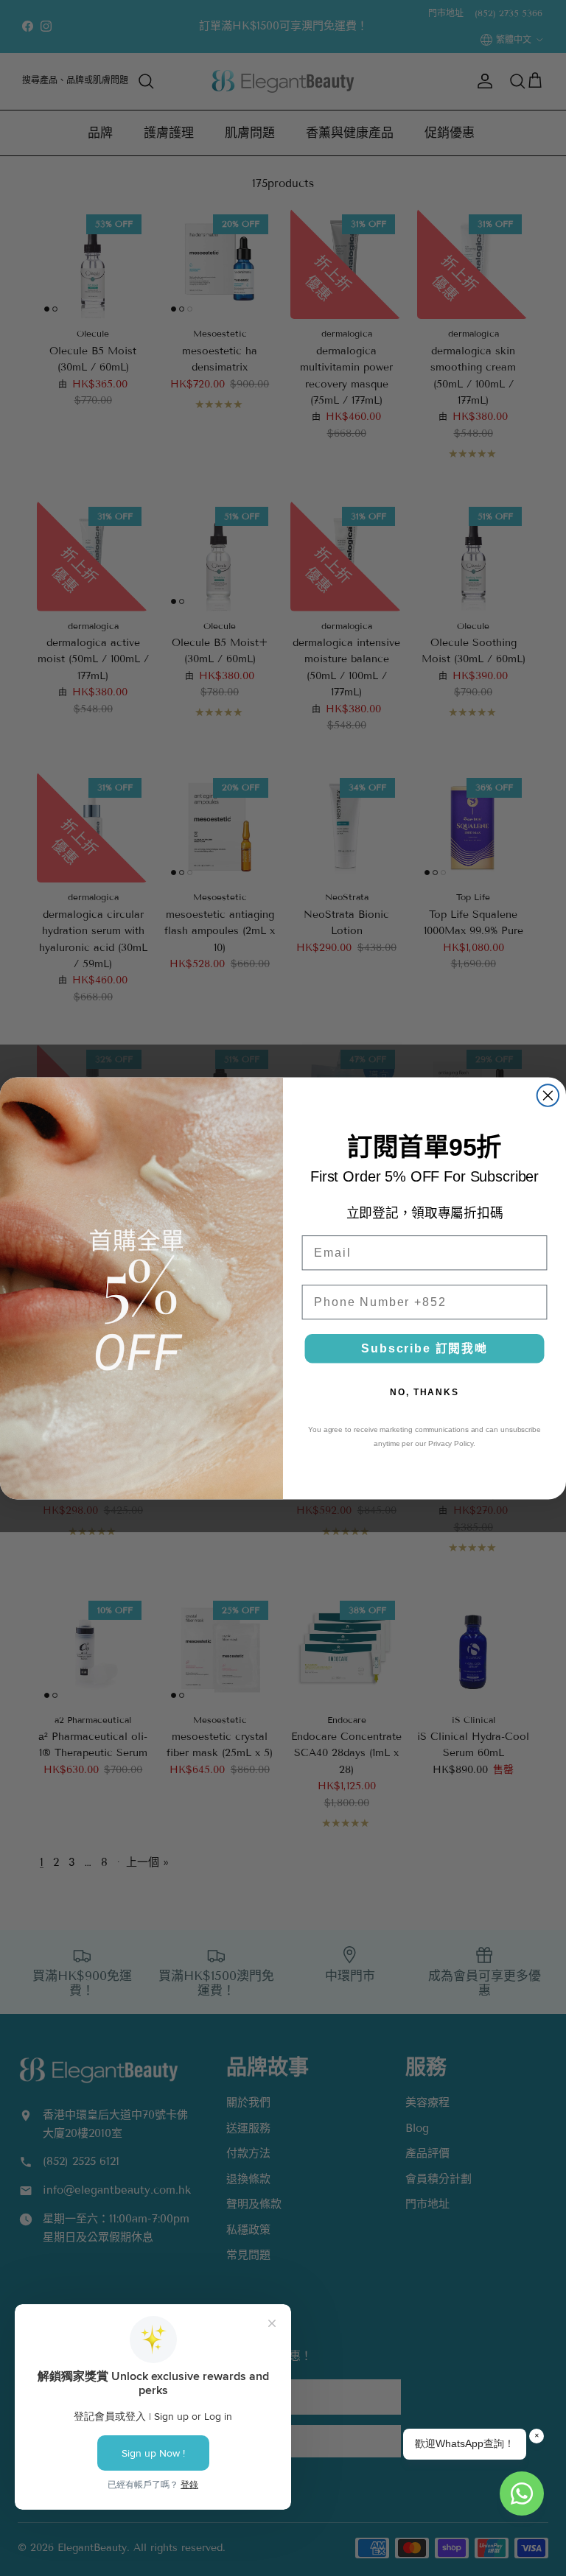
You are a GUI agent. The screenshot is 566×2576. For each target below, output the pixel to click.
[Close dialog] (548, 1095)
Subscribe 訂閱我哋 (424, 1348)
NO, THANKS (424, 1392)
